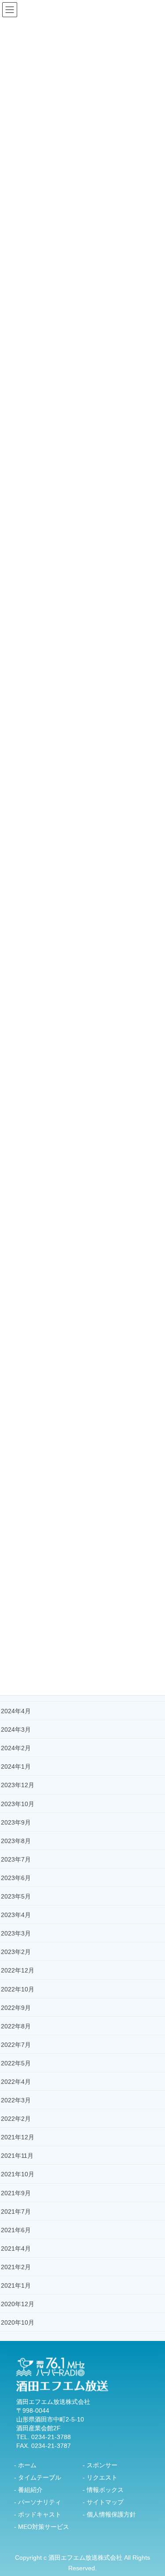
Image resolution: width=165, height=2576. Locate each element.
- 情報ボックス (103, 2490)
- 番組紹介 (28, 2490)
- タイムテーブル (38, 2477)
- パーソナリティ (38, 2502)
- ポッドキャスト (38, 2514)
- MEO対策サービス (42, 2527)
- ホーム (25, 2465)
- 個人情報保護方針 (109, 2514)
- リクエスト (100, 2477)
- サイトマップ (103, 2502)
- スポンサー (100, 2465)
